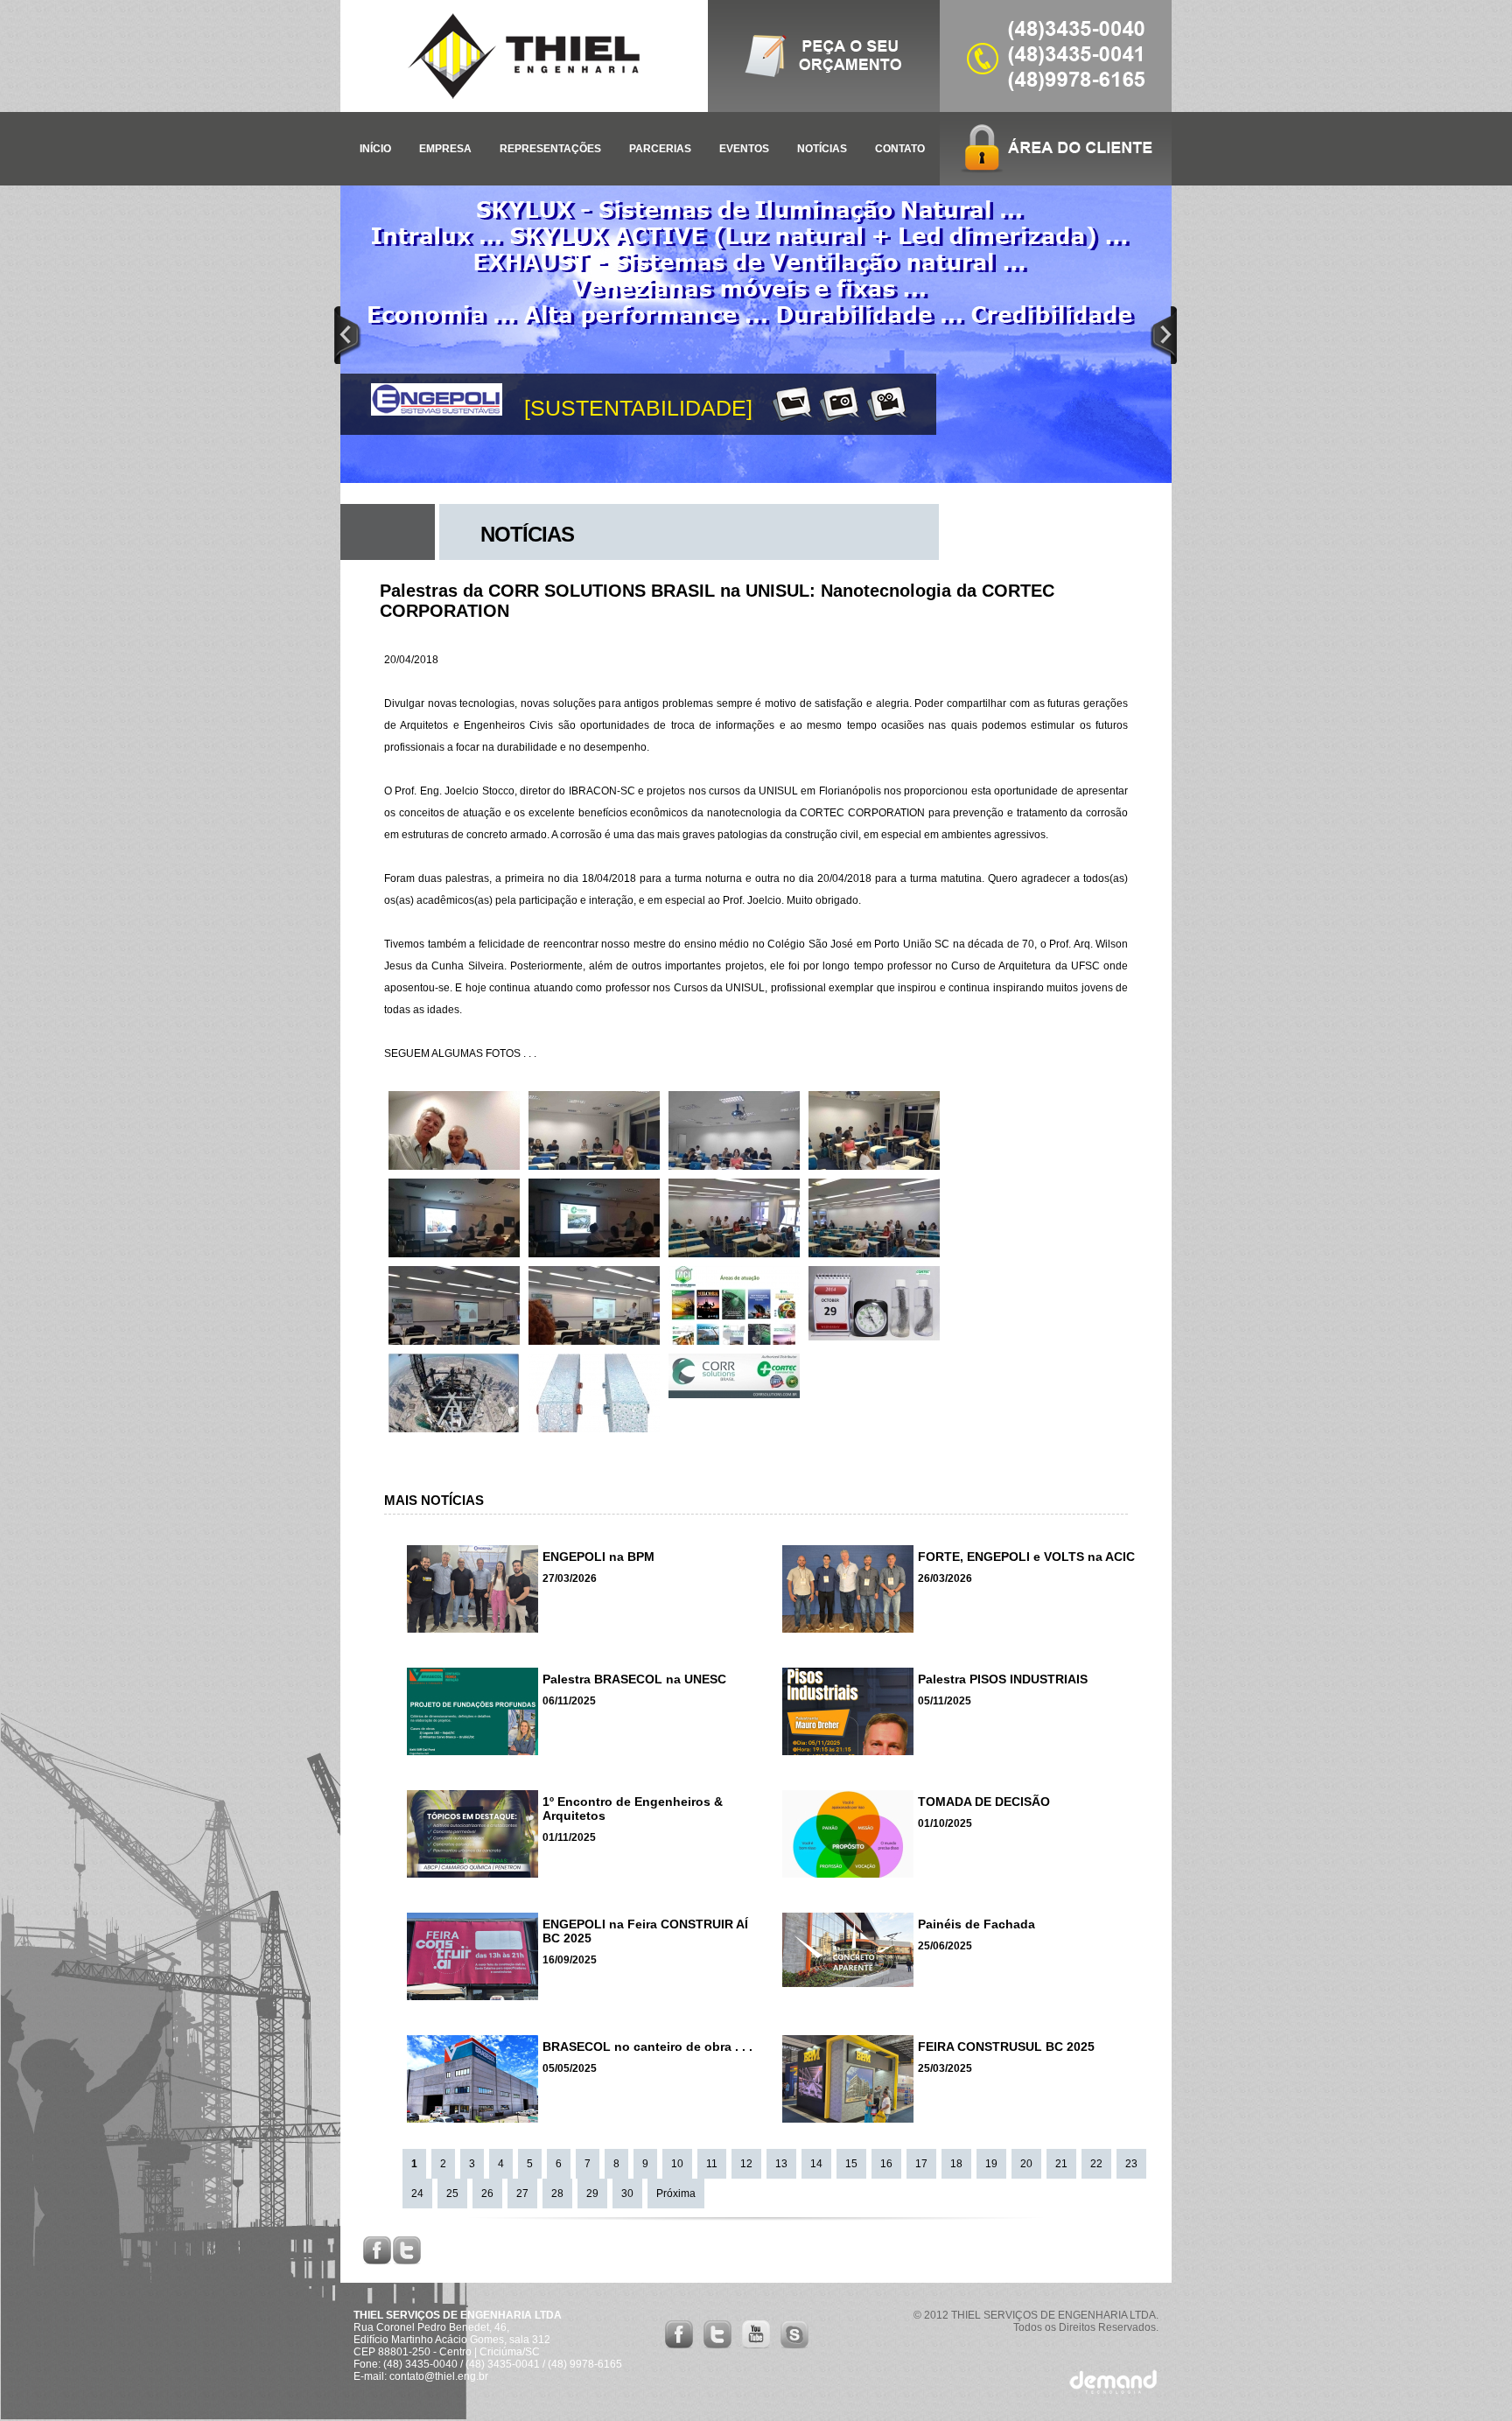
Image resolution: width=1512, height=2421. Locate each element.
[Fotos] (826, 403)
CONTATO (900, 149)
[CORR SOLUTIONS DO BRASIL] (734, 1395)
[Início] (524, 56)
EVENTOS (744, 149)
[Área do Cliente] (1056, 149)
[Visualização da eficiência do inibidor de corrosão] (874, 1337)
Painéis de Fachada (976, 1924)
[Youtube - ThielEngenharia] (756, 2346)
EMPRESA (445, 149)
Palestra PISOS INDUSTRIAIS (1003, 1679)
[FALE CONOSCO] (1056, 108)
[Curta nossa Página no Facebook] (679, 2346)
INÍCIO (375, 149)
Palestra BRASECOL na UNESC (634, 1679)
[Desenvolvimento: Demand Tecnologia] (1113, 2391)
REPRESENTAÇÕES (550, 149)
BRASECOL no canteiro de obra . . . (647, 2047)
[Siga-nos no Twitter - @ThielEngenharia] (717, 2346)
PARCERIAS (660, 149)
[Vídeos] (873, 403)
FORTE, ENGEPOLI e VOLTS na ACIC (1026, 1557)
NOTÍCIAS (822, 149)
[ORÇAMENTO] (824, 108)
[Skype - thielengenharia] (794, 2346)
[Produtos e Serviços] (779, 403)
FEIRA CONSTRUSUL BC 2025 (1006, 2047)
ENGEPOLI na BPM (598, 1557)
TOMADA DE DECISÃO (984, 1802)
